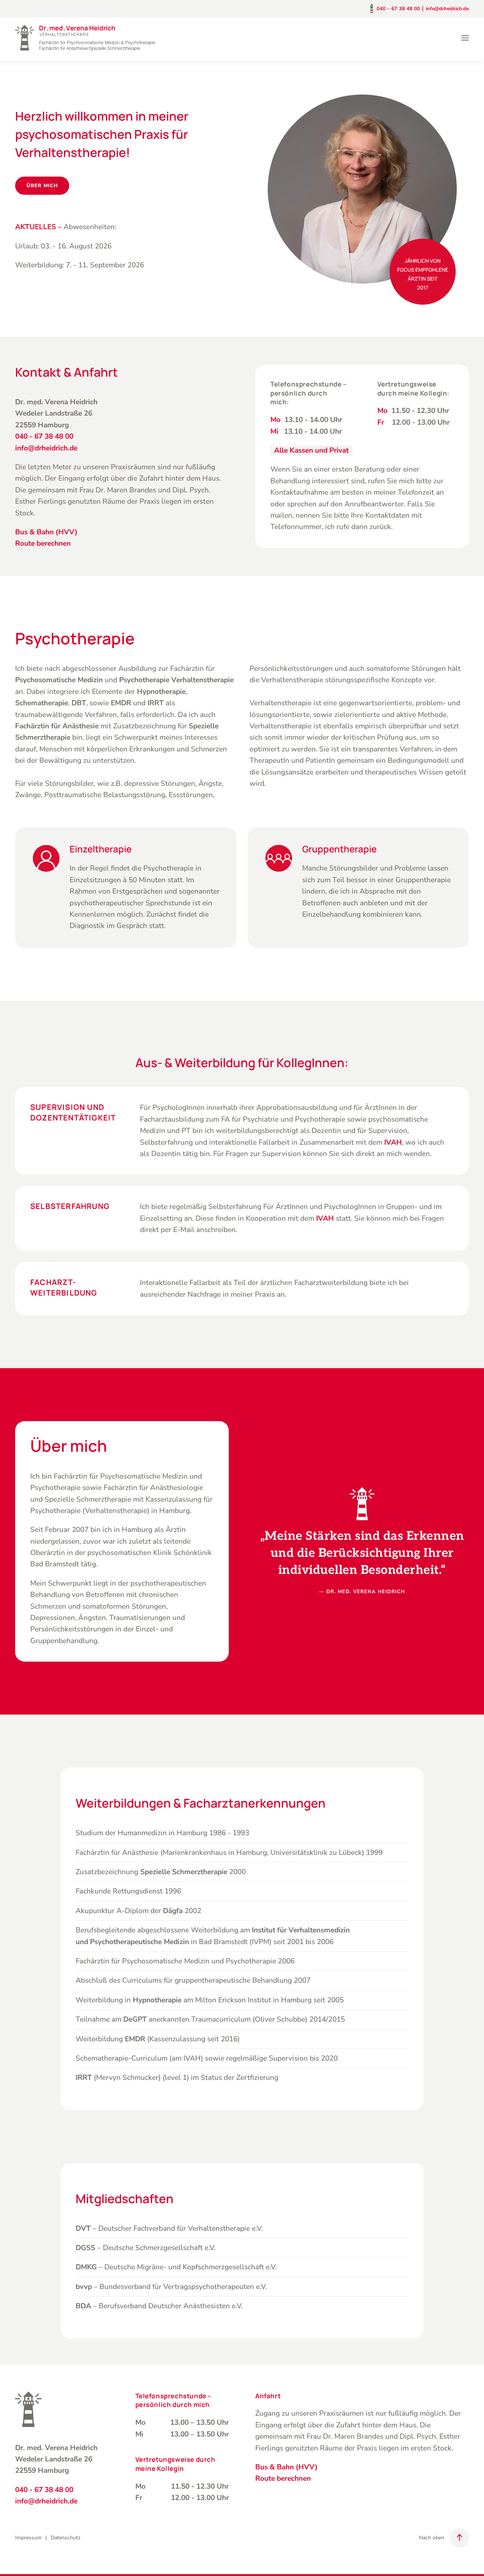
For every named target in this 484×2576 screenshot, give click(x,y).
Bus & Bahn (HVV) (46, 532)
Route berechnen (43, 543)
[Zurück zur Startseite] (85, 38)
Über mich (42, 186)
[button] (465, 38)
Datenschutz (66, 2538)
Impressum (28, 2538)
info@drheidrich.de (447, 9)
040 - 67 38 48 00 (44, 436)
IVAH (325, 1218)
